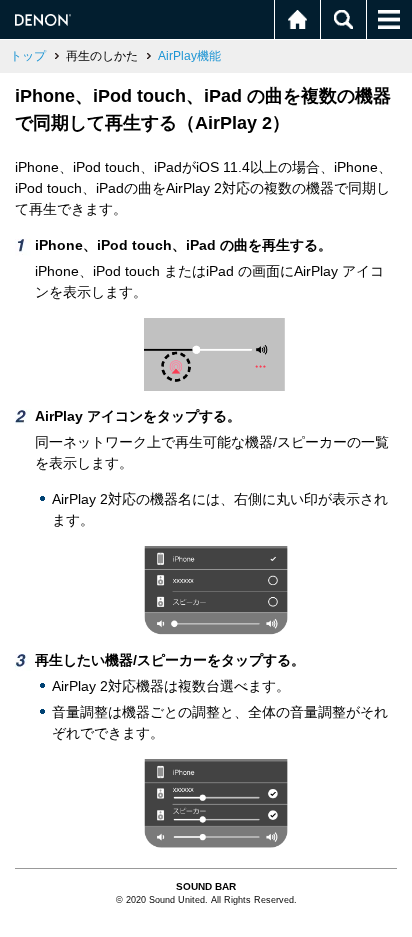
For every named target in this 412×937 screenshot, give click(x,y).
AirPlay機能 (189, 56)
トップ (28, 56)
